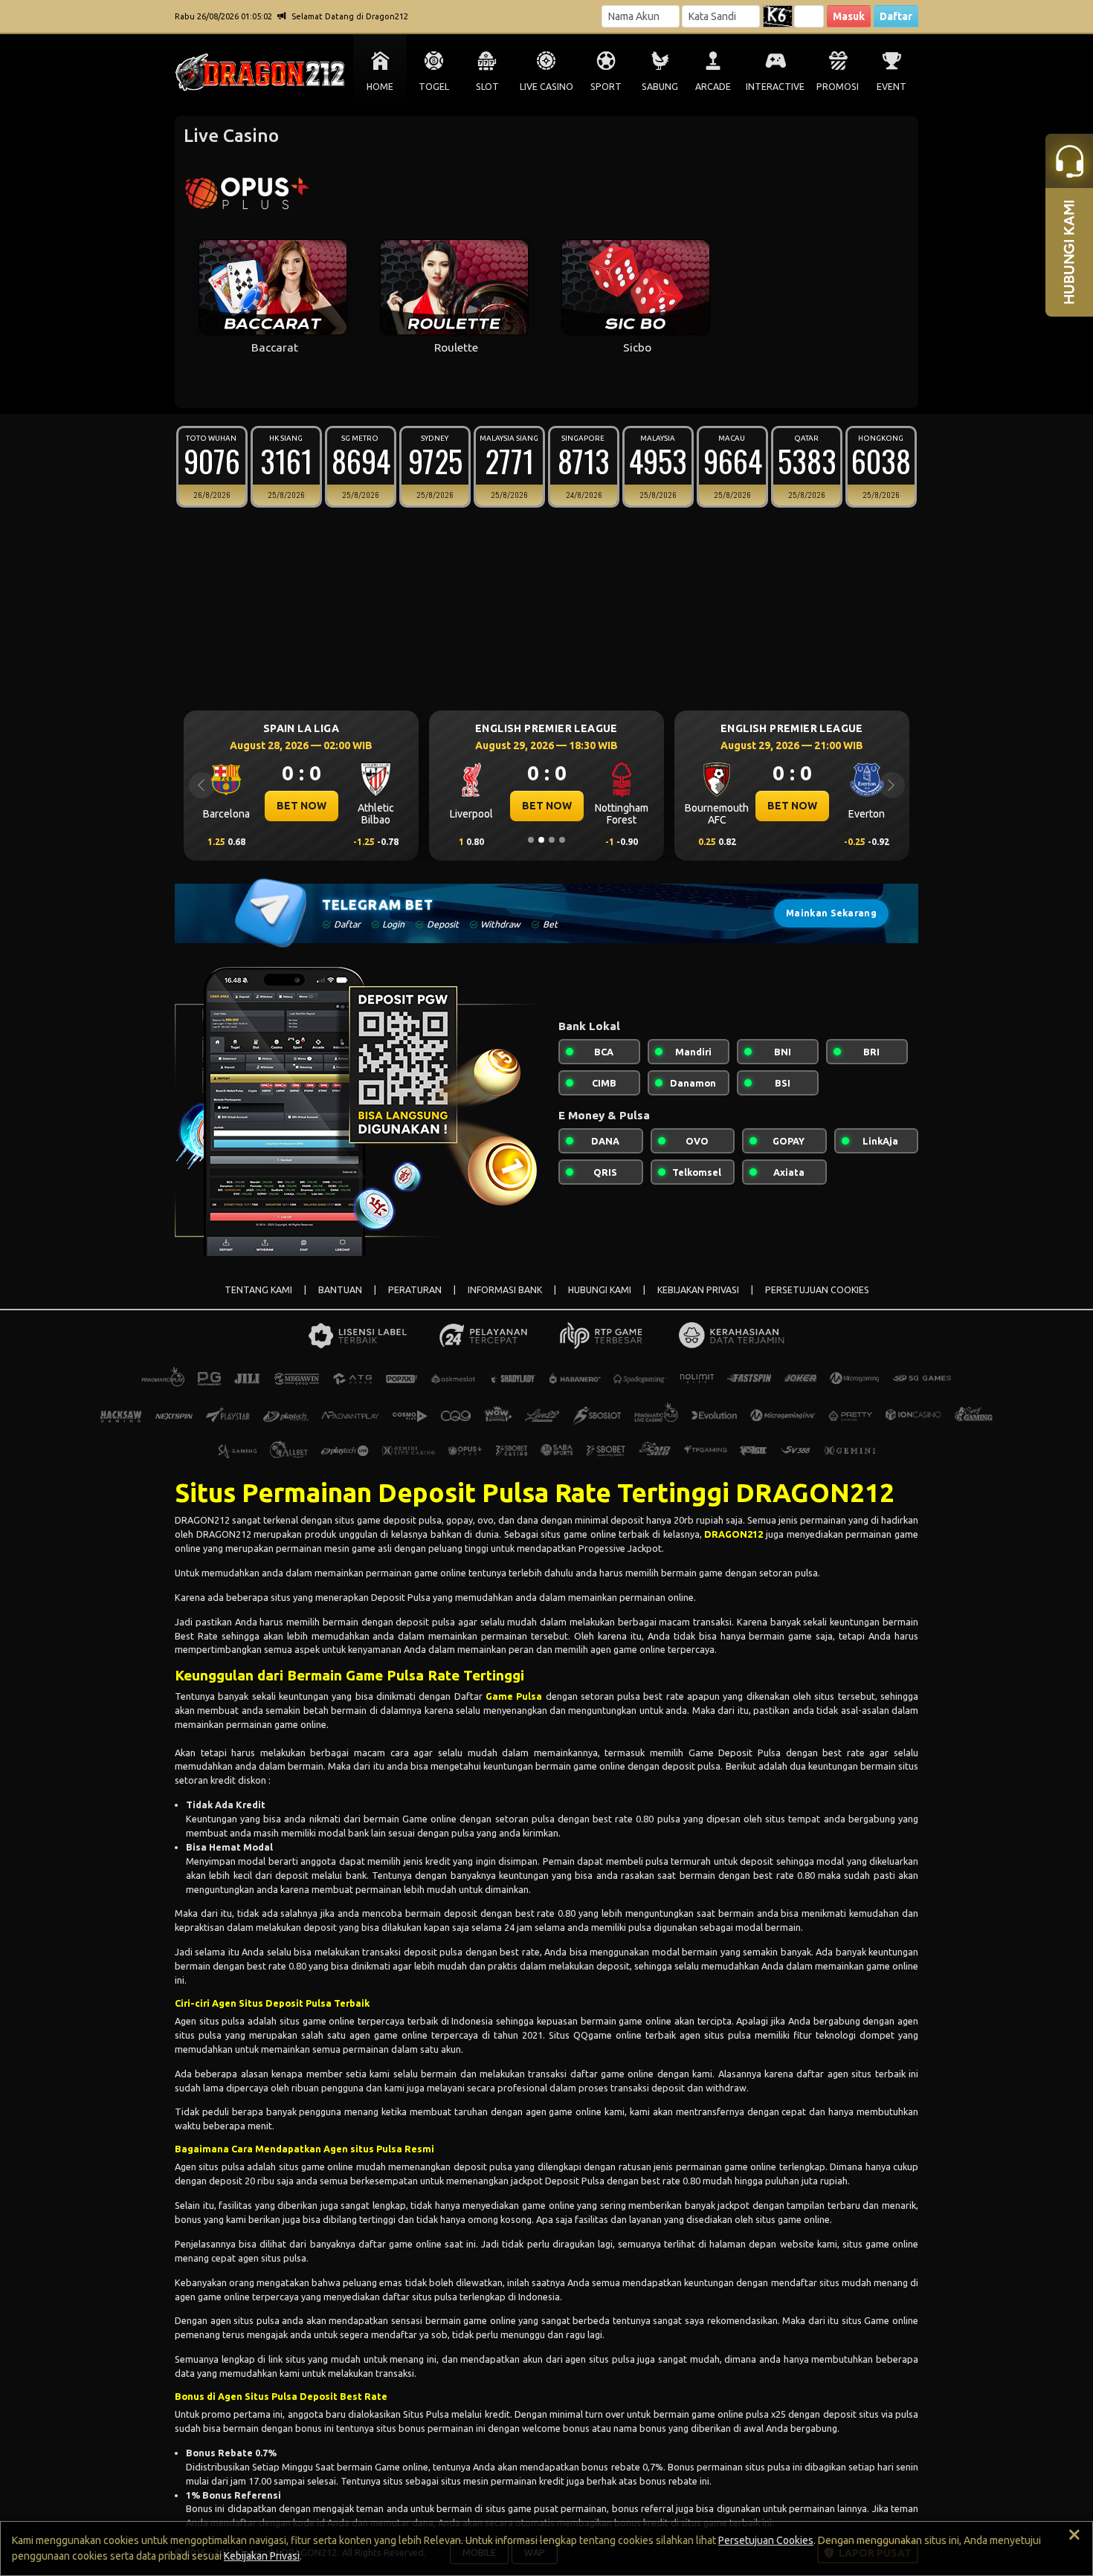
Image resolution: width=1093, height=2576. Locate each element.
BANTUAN (340, 1290)
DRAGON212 (733, 1534)
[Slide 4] (562, 840)
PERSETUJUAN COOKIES (817, 1290)
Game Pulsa (514, 1696)
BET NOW (429, 806)
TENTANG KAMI (258, 1290)
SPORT (606, 87)
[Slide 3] (552, 840)
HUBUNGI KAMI (600, 1290)
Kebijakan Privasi (262, 2556)
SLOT (487, 87)
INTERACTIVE (775, 87)
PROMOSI (838, 87)
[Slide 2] (541, 840)
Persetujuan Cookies (766, 2540)
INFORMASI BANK (505, 1290)
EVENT (892, 87)
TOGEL (434, 87)
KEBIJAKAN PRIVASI (698, 1290)
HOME (380, 87)
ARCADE (713, 87)
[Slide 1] (531, 840)
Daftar (896, 16)
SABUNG (660, 87)
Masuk (849, 16)
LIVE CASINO (546, 87)
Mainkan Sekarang (831, 913)
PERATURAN (415, 1290)
